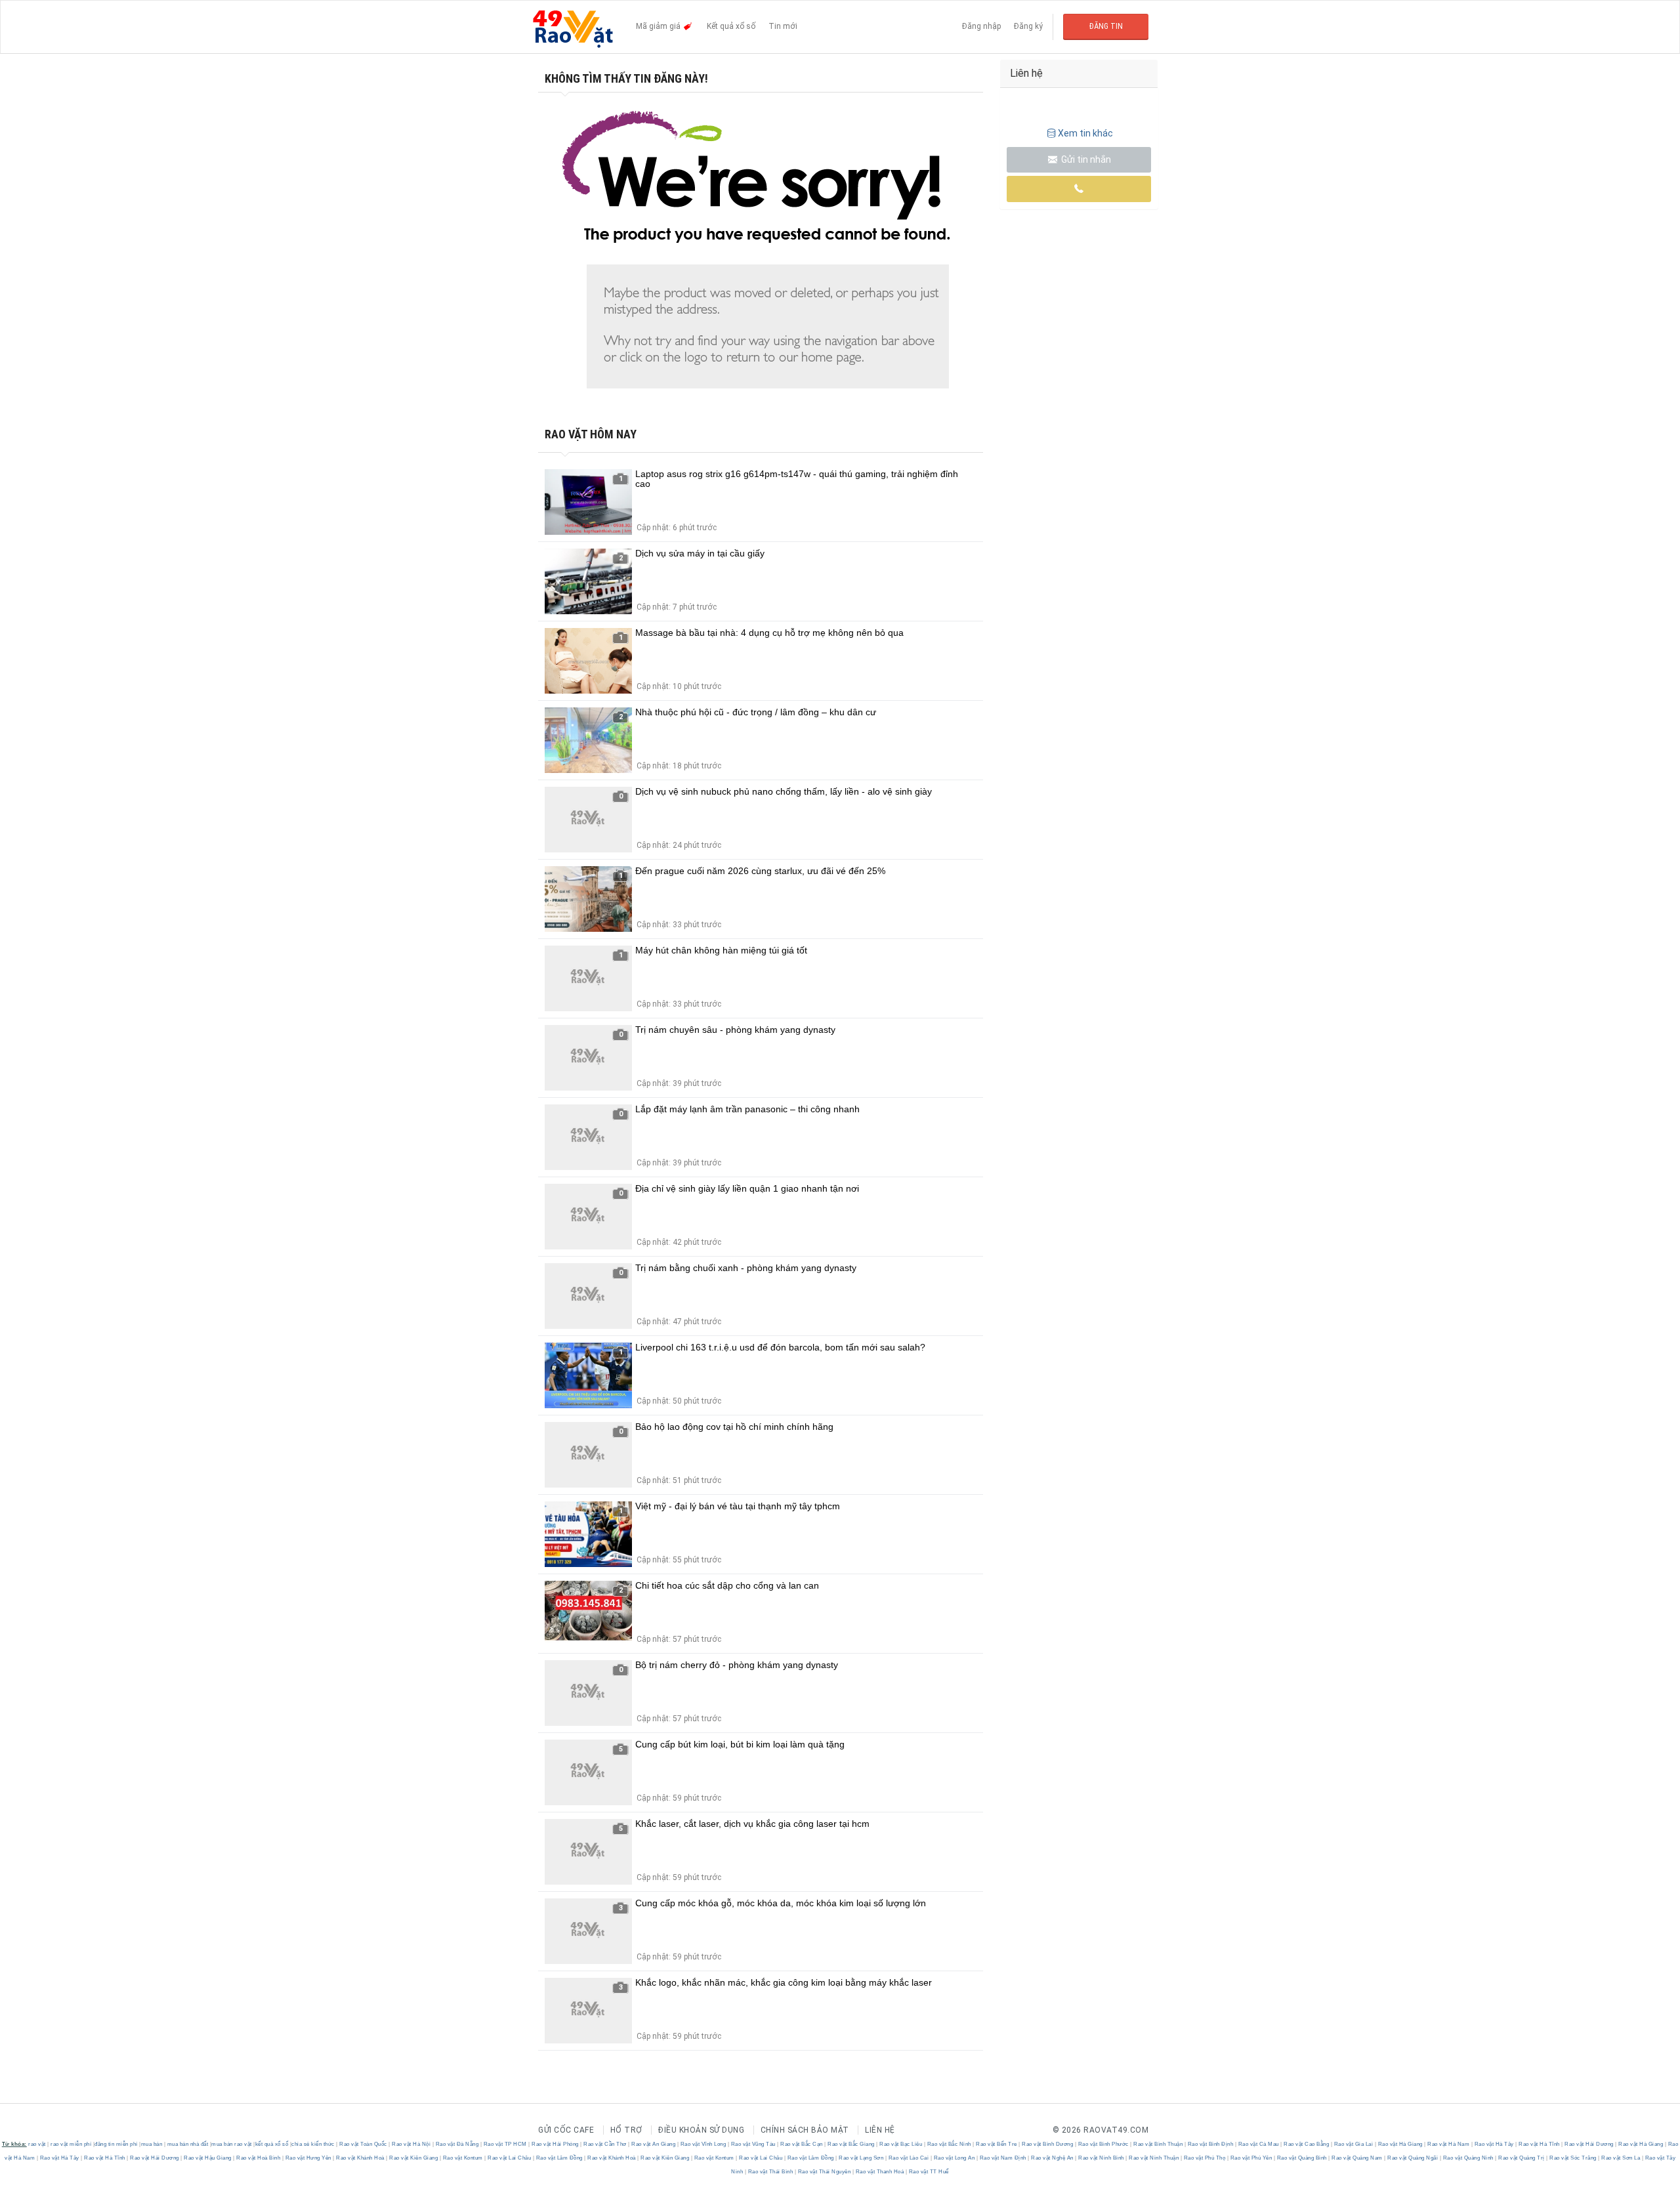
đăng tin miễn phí (116, 2144)
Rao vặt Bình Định (1210, 2144)
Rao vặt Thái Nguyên (824, 2172)
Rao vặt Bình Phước (1103, 2144)
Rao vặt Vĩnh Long (703, 2144)
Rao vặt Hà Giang (1400, 2144)
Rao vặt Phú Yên (1251, 2158)
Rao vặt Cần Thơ (605, 2144)
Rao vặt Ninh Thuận (1154, 2158)
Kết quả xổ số (731, 26)
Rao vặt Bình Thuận (1158, 2144)
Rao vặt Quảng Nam (1357, 2158)
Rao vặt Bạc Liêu (901, 2144)
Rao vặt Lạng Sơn (861, 2158)
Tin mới (783, 26)
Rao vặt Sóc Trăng (1573, 2158)
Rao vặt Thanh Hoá (880, 2172)
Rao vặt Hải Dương (1589, 2144)
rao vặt (37, 2144)
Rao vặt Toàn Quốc (364, 2144)
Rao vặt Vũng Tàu (753, 2144)
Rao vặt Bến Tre (997, 2144)
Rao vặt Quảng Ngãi (1413, 2158)
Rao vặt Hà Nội (411, 2144)
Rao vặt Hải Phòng (556, 2144)
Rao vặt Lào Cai (909, 2158)
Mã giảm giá (659, 26)
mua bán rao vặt (232, 2144)
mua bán (152, 2144)
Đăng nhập (981, 26)
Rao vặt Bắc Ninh (949, 2144)
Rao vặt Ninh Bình (1102, 2158)
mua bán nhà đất (188, 2144)
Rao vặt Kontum (463, 2158)
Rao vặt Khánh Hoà (361, 2158)
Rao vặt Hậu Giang (208, 2158)
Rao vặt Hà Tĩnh (1540, 2144)
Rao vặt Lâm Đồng (559, 2158)
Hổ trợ (626, 2130)
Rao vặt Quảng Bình (1302, 2158)
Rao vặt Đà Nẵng (457, 2144)
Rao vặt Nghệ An (1053, 2158)
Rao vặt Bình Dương (1048, 2144)
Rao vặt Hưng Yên (308, 2158)
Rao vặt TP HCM (505, 2144)
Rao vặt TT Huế (928, 2172)
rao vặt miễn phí (71, 2144)
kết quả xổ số (272, 2144)
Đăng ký (1028, 26)
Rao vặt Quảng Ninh (1468, 2158)
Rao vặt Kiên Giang (414, 2158)
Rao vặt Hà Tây (1494, 2144)
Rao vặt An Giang (654, 2144)
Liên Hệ (880, 2130)
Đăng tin (1106, 26)
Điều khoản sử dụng (701, 2130)
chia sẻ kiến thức (313, 2144)
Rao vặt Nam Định (1003, 2158)
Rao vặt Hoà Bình (259, 2158)
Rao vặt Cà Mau (1258, 2144)
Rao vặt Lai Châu (510, 2158)
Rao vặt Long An (954, 2158)
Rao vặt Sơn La (1621, 2158)
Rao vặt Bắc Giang (851, 2144)
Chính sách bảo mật (805, 2130)
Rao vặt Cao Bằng (1307, 2144)
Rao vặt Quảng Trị (1522, 2158)
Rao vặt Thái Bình (770, 2172)
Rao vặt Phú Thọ (1205, 2158)
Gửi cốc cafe (566, 2130)
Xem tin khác (1085, 133)
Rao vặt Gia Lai (1354, 2144)
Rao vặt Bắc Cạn (802, 2144)
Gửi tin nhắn (1085, 159)
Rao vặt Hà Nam (1449, 2144)
